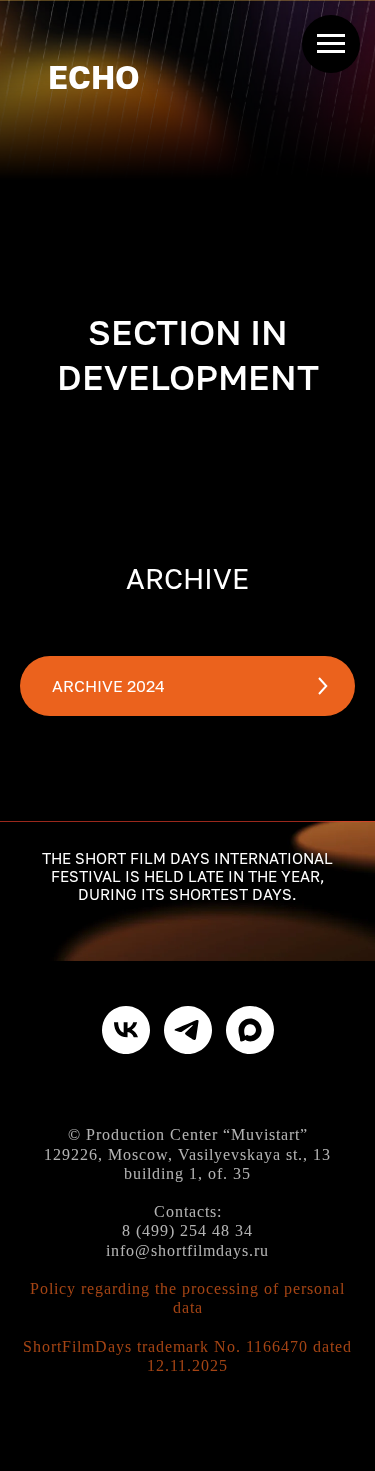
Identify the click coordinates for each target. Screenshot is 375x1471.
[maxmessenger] (250, 1030)
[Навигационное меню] (331, 44)
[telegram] (188, 1030)
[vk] (126, 1030)
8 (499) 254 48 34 (187, 1230)
